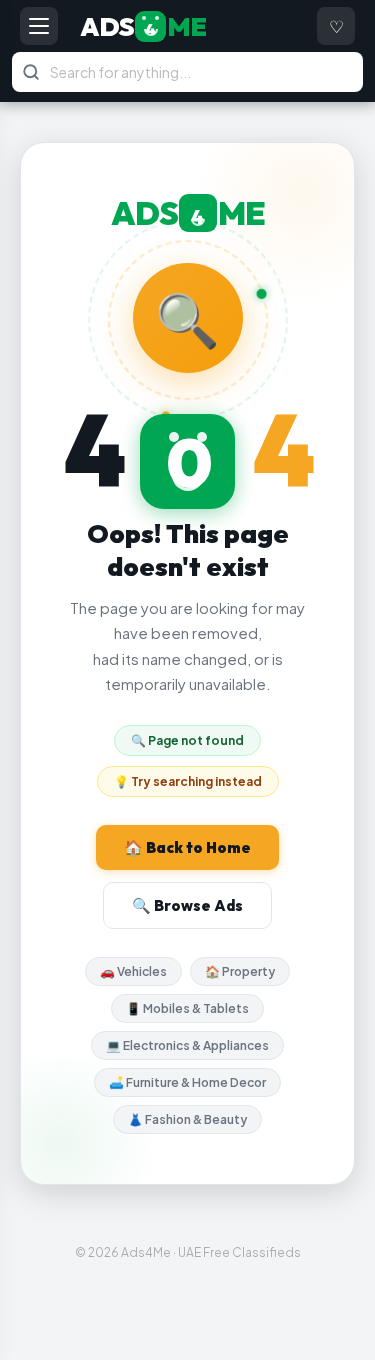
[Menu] (39, 26)
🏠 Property (240, 971)
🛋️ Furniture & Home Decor (187, 1082)
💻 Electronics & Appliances (187, 1045)
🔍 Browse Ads (187, 905)
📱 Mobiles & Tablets (187, 1008)
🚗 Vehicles (133, 971)
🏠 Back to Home (187, 847)
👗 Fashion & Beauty (187, 1119)
